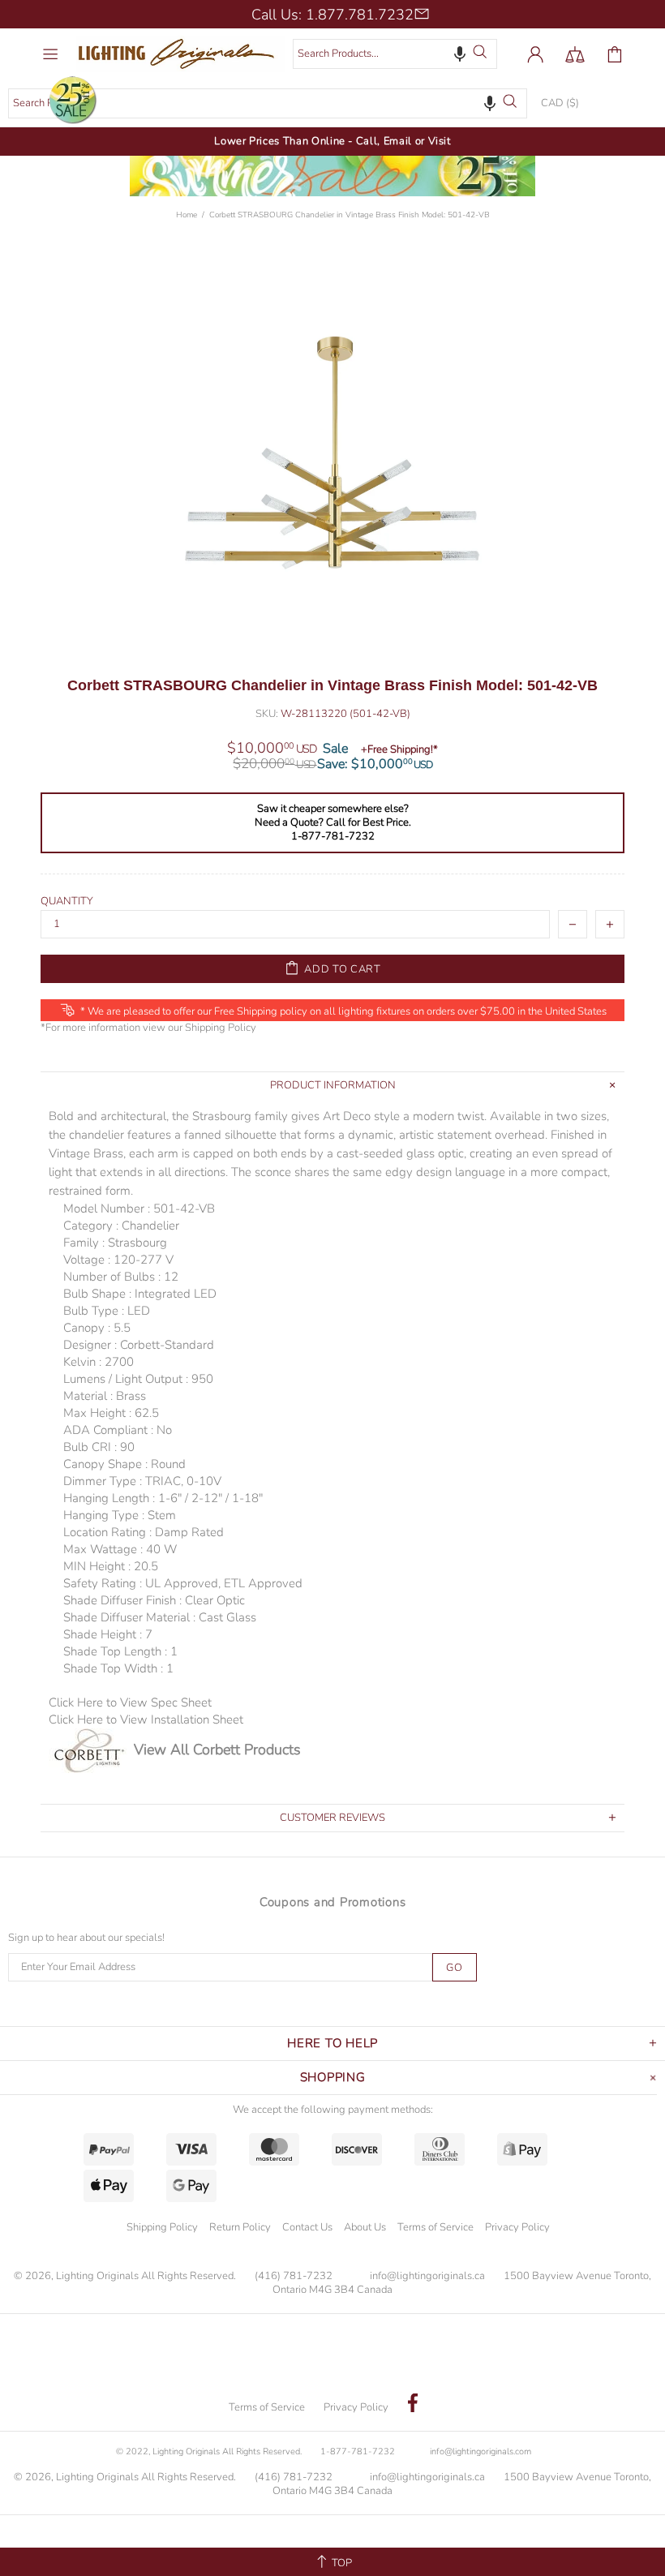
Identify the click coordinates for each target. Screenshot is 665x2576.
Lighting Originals (180, 54)
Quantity (67, 902)
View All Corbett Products (217, 1750)
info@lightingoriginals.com (481, 2451)
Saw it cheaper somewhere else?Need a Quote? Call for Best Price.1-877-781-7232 (333, 823)
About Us (365, 2227)
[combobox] (395, 54)
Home (187, 215)
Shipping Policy (221, 1028)
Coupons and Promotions (333, 1902)
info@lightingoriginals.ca (427, 2276)
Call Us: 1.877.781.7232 (332, 15)
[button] (460, 54)
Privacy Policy (517, 2227)
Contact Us (307, 2227)
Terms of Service (435, 2227)
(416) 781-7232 (294, 2276)
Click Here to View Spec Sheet (130, 1702)
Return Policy (240, 2227)
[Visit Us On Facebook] (413, 2405)
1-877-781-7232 (358, 2451)
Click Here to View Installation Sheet (146, 1719)
